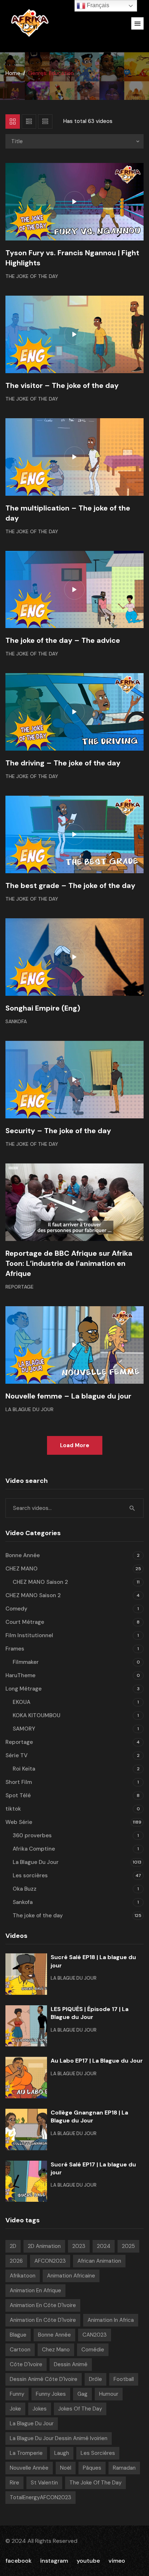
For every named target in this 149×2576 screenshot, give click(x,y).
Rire (14, 2483)
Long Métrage (24, 1689)
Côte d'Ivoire (26, 2364)
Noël (66, 2468)
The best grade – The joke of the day (70, 885)
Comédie (93, 2350)
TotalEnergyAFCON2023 (41, 2497)
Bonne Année (23, 1555)
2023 (79, 2246)
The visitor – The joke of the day (62, 385)
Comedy (16, 1609)
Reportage (20, 1287)
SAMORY (24, 1729)
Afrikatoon (23, 2276)
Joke (15, 2409)
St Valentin (44, 2483)
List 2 (45, 121)
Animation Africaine (71, 2276)
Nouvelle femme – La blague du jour (68, 1396)
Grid (13, 121)
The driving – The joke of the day (63, 763)
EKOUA (22, 1702)
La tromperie (26, 2453)
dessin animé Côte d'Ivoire (44, 2379)
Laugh (62, 2453)
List (29, 121)
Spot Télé (18, 1795)
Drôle (95, 2379)
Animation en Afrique (35, 2290)
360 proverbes (32, 1835)
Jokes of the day (80, 2409)
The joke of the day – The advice (63, 640)
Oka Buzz (25, 1889)
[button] (137, 23)
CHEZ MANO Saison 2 (40, 1582)
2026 (16, 2261)
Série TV (16, 1755)
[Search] (132, 1508)
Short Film (19, 1782)
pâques (92, 2468)
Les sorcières (30, 1875)
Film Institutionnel (29, 1635)
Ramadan (124, 2468)
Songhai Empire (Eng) (43, 1008)
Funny (17, 2394)
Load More (75, 1445)
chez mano (56, 2350)
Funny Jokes (51, 2394)
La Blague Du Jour (29, 1409)
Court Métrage (25, 1622)
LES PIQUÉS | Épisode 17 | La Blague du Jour (90, 2013)
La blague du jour (32, 2423)
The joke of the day (32, 276)
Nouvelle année (29, 2468)
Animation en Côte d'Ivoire (43, 2305)
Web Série (19, 1822)
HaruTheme (20, 1675)
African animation (99, 2261)
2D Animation (44, 2246)
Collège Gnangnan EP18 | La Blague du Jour (89, 2117)
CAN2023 (95, 2335)
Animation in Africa (111, 2320)
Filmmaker (26, 1662)
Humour (109, 2394)
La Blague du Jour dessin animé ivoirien (59, 2438)
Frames (15, 1649)
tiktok (13, 1809)
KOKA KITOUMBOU (37, 1715)
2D (13, 2246)
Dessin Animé (71, 2364)
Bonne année (54, 2335)
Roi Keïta (24, 1769)
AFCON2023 (50, 2261)
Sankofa (16, 1021)
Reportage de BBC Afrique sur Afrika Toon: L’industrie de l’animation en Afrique (69, 1263)
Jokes (40, 2409)
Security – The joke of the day (58, 1131)
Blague (18, 2335)
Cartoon (20, 2350)
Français (97, 5)
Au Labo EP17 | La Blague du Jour (97, 2061)
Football (124, 2379)
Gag (82, 2394)
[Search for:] (74, 1508)
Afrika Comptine (34, 1849)
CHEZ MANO (22, 1569)
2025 (128, 2246)
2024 (104, 2246)
